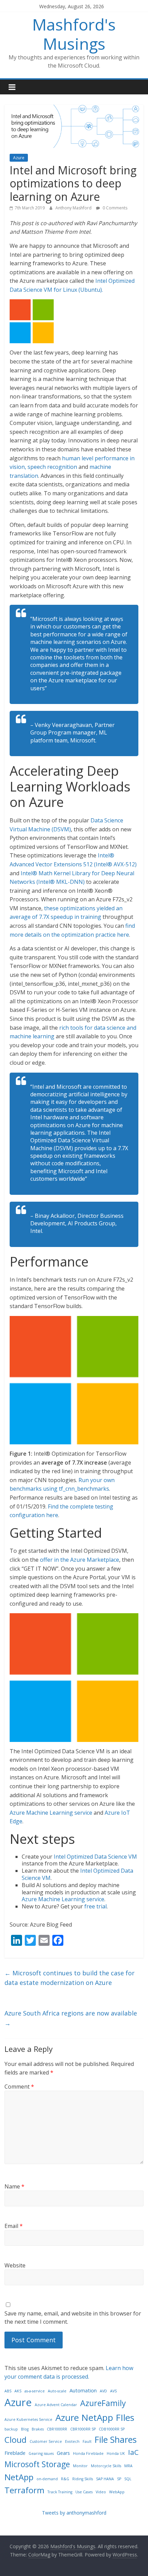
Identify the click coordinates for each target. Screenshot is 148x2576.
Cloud (15, 2440)
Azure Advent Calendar (56, 2405)
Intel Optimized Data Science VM (95, 1857)
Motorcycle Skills (106, 2466)
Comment (19, 2087)
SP (119, 2479)
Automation (83, 2390)
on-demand (47, 2479)
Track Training (60, 2492)
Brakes (38, 2429)
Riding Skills (83, 2479)
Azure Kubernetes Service (28, 2419)
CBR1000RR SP (83, 2429)
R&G (65, 2479)
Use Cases (84, 2492)
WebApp (117, 2492)
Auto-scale (57, 2391)
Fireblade (15, 2453)
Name (14, 2186)
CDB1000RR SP (112, 2429)
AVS (113, 2391)
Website (15, 2265)
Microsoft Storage (37, 2464)
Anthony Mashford (74, 208)
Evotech (72, 2441)
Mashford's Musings (74, 34)
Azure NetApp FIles (95, 2417)
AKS (18, 2391)
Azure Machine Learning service (51, 1813)
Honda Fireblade (88, 2453)
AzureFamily (103, 2403)
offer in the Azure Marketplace (80, 1560)
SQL (128, 2479)
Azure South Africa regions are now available (71, 2018)
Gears (63, 2453)
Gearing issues (41, 2453)
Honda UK (116, 2453)
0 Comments (114, 208)
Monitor (80, 2466)
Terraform (24, 2490)
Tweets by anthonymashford (74, 2513)
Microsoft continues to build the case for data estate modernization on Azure (70, 1978)
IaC (133, 2452)
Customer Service (46, 2441)
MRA (128, 2466)
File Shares (116, 2439)
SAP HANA (105, 2479)
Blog (25, 2429)
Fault (87, 2441)
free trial (96, 1906)
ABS (8, 2391)
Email (14, 2226)
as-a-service (35, 2391)
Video (101, 2492)
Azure (19, 158)
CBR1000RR (57, 2429)
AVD (103, 2391)
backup (11, 2429)
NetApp (19, 2477)
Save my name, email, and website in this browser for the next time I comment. (73, 2318)
